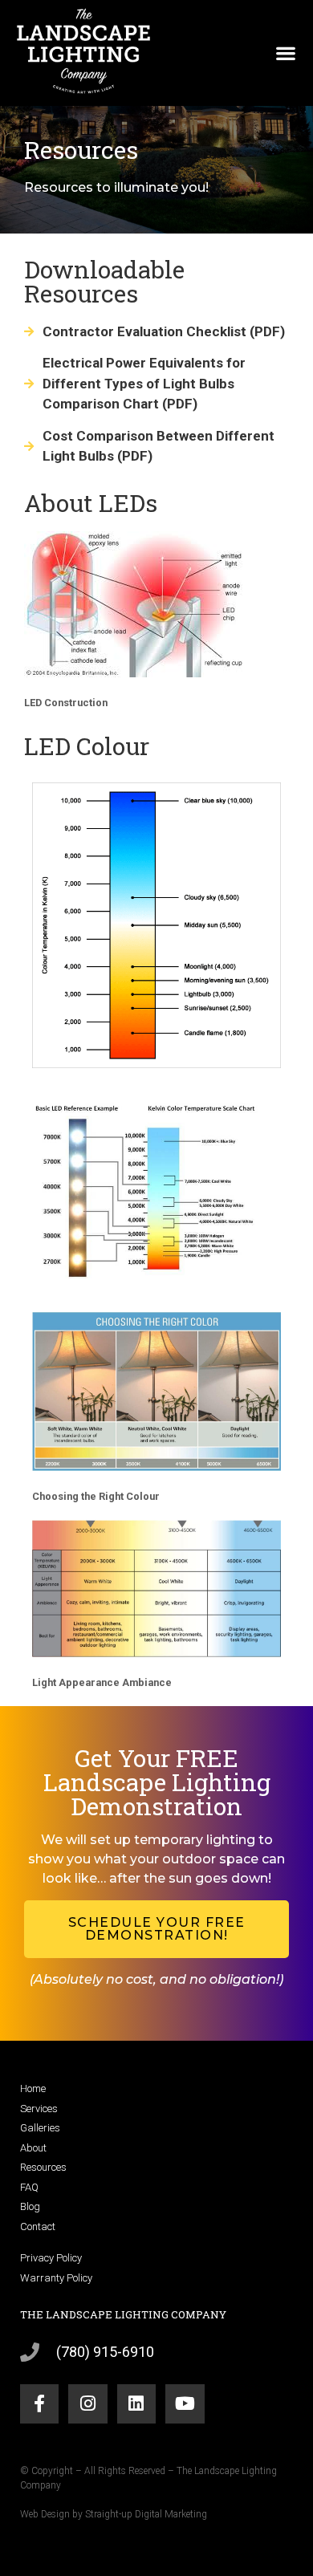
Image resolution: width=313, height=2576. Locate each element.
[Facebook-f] (39, 2403)
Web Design (45, 2514)
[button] (285, 53)
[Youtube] (185, 2403)
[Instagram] (87, 2403)
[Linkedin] (136, 2403)
